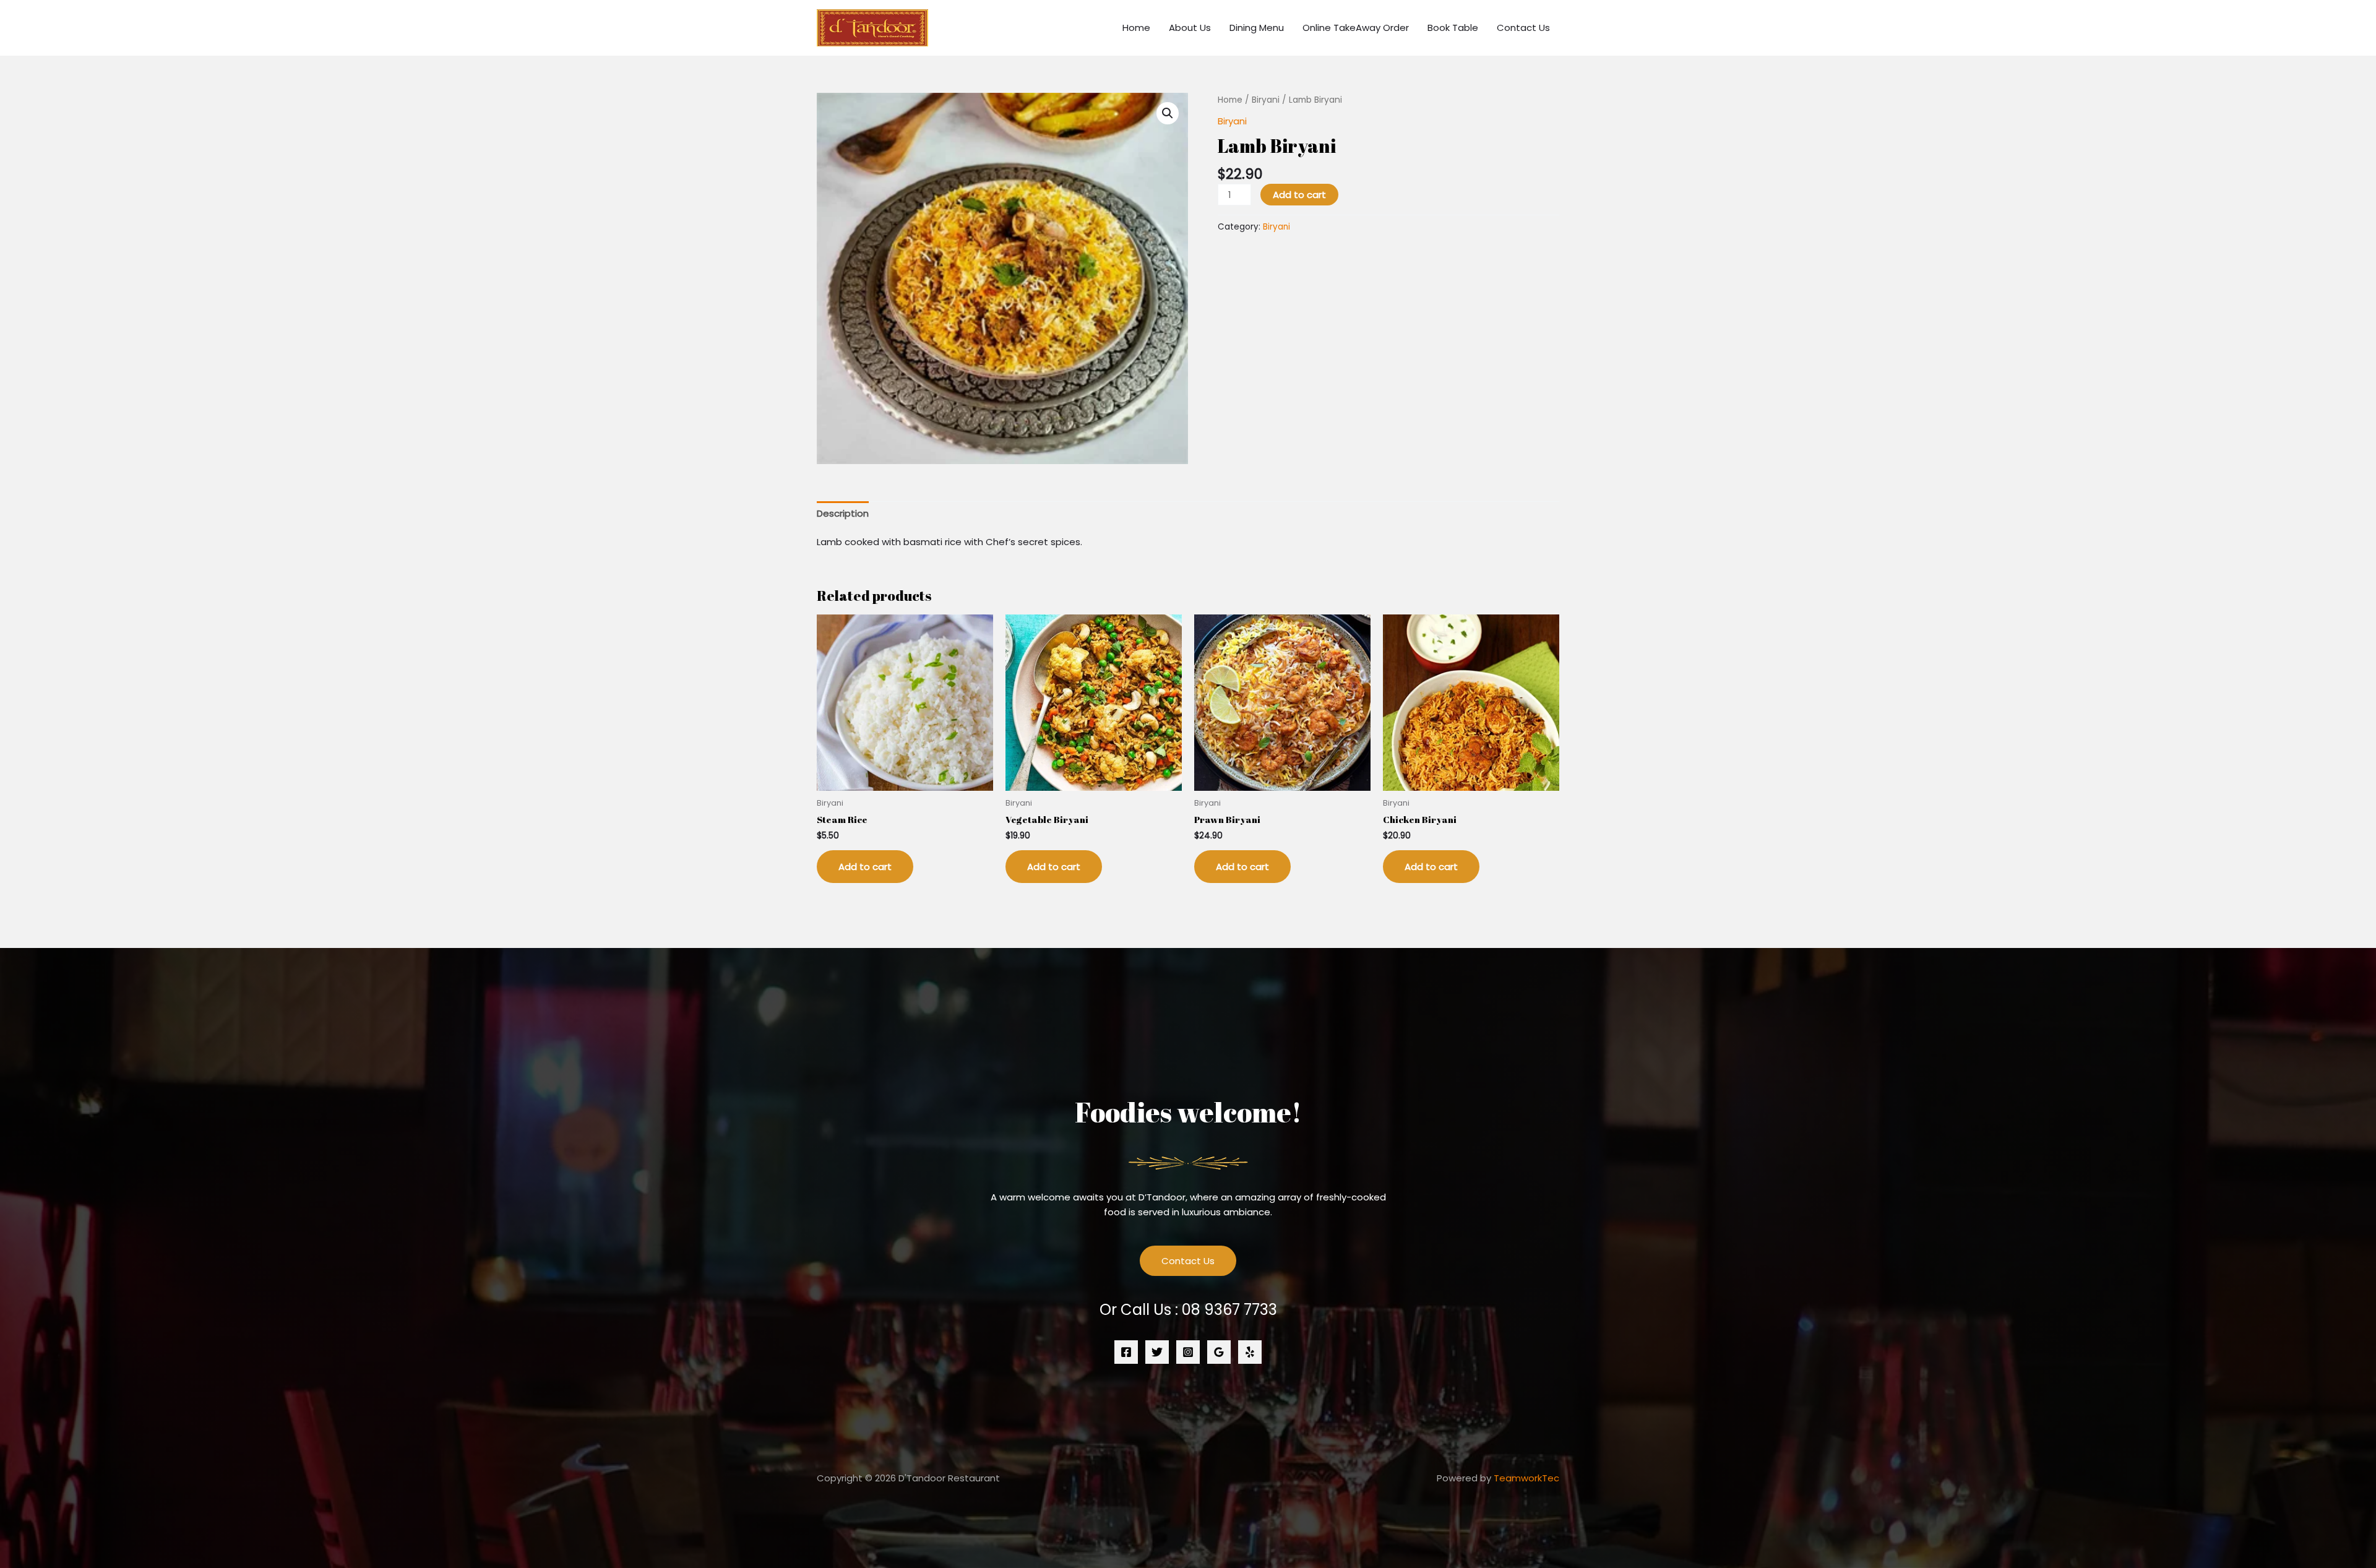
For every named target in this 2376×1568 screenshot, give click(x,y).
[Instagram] (1188, 1352)
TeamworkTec (1526, 1478)
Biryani (1266, 100)
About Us (1190, 28)
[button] (1168, 113)
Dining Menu (1257, 28)
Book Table (1453, 28)
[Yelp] (1250, 1352)
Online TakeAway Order (1356, 28)
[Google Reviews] (1219, 1352)
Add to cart (1299, 195)
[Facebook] (1126, 1352)
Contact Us (1523, 28)
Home (1136, 28)
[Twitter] (1157, 1352)
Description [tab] (843, 513)
